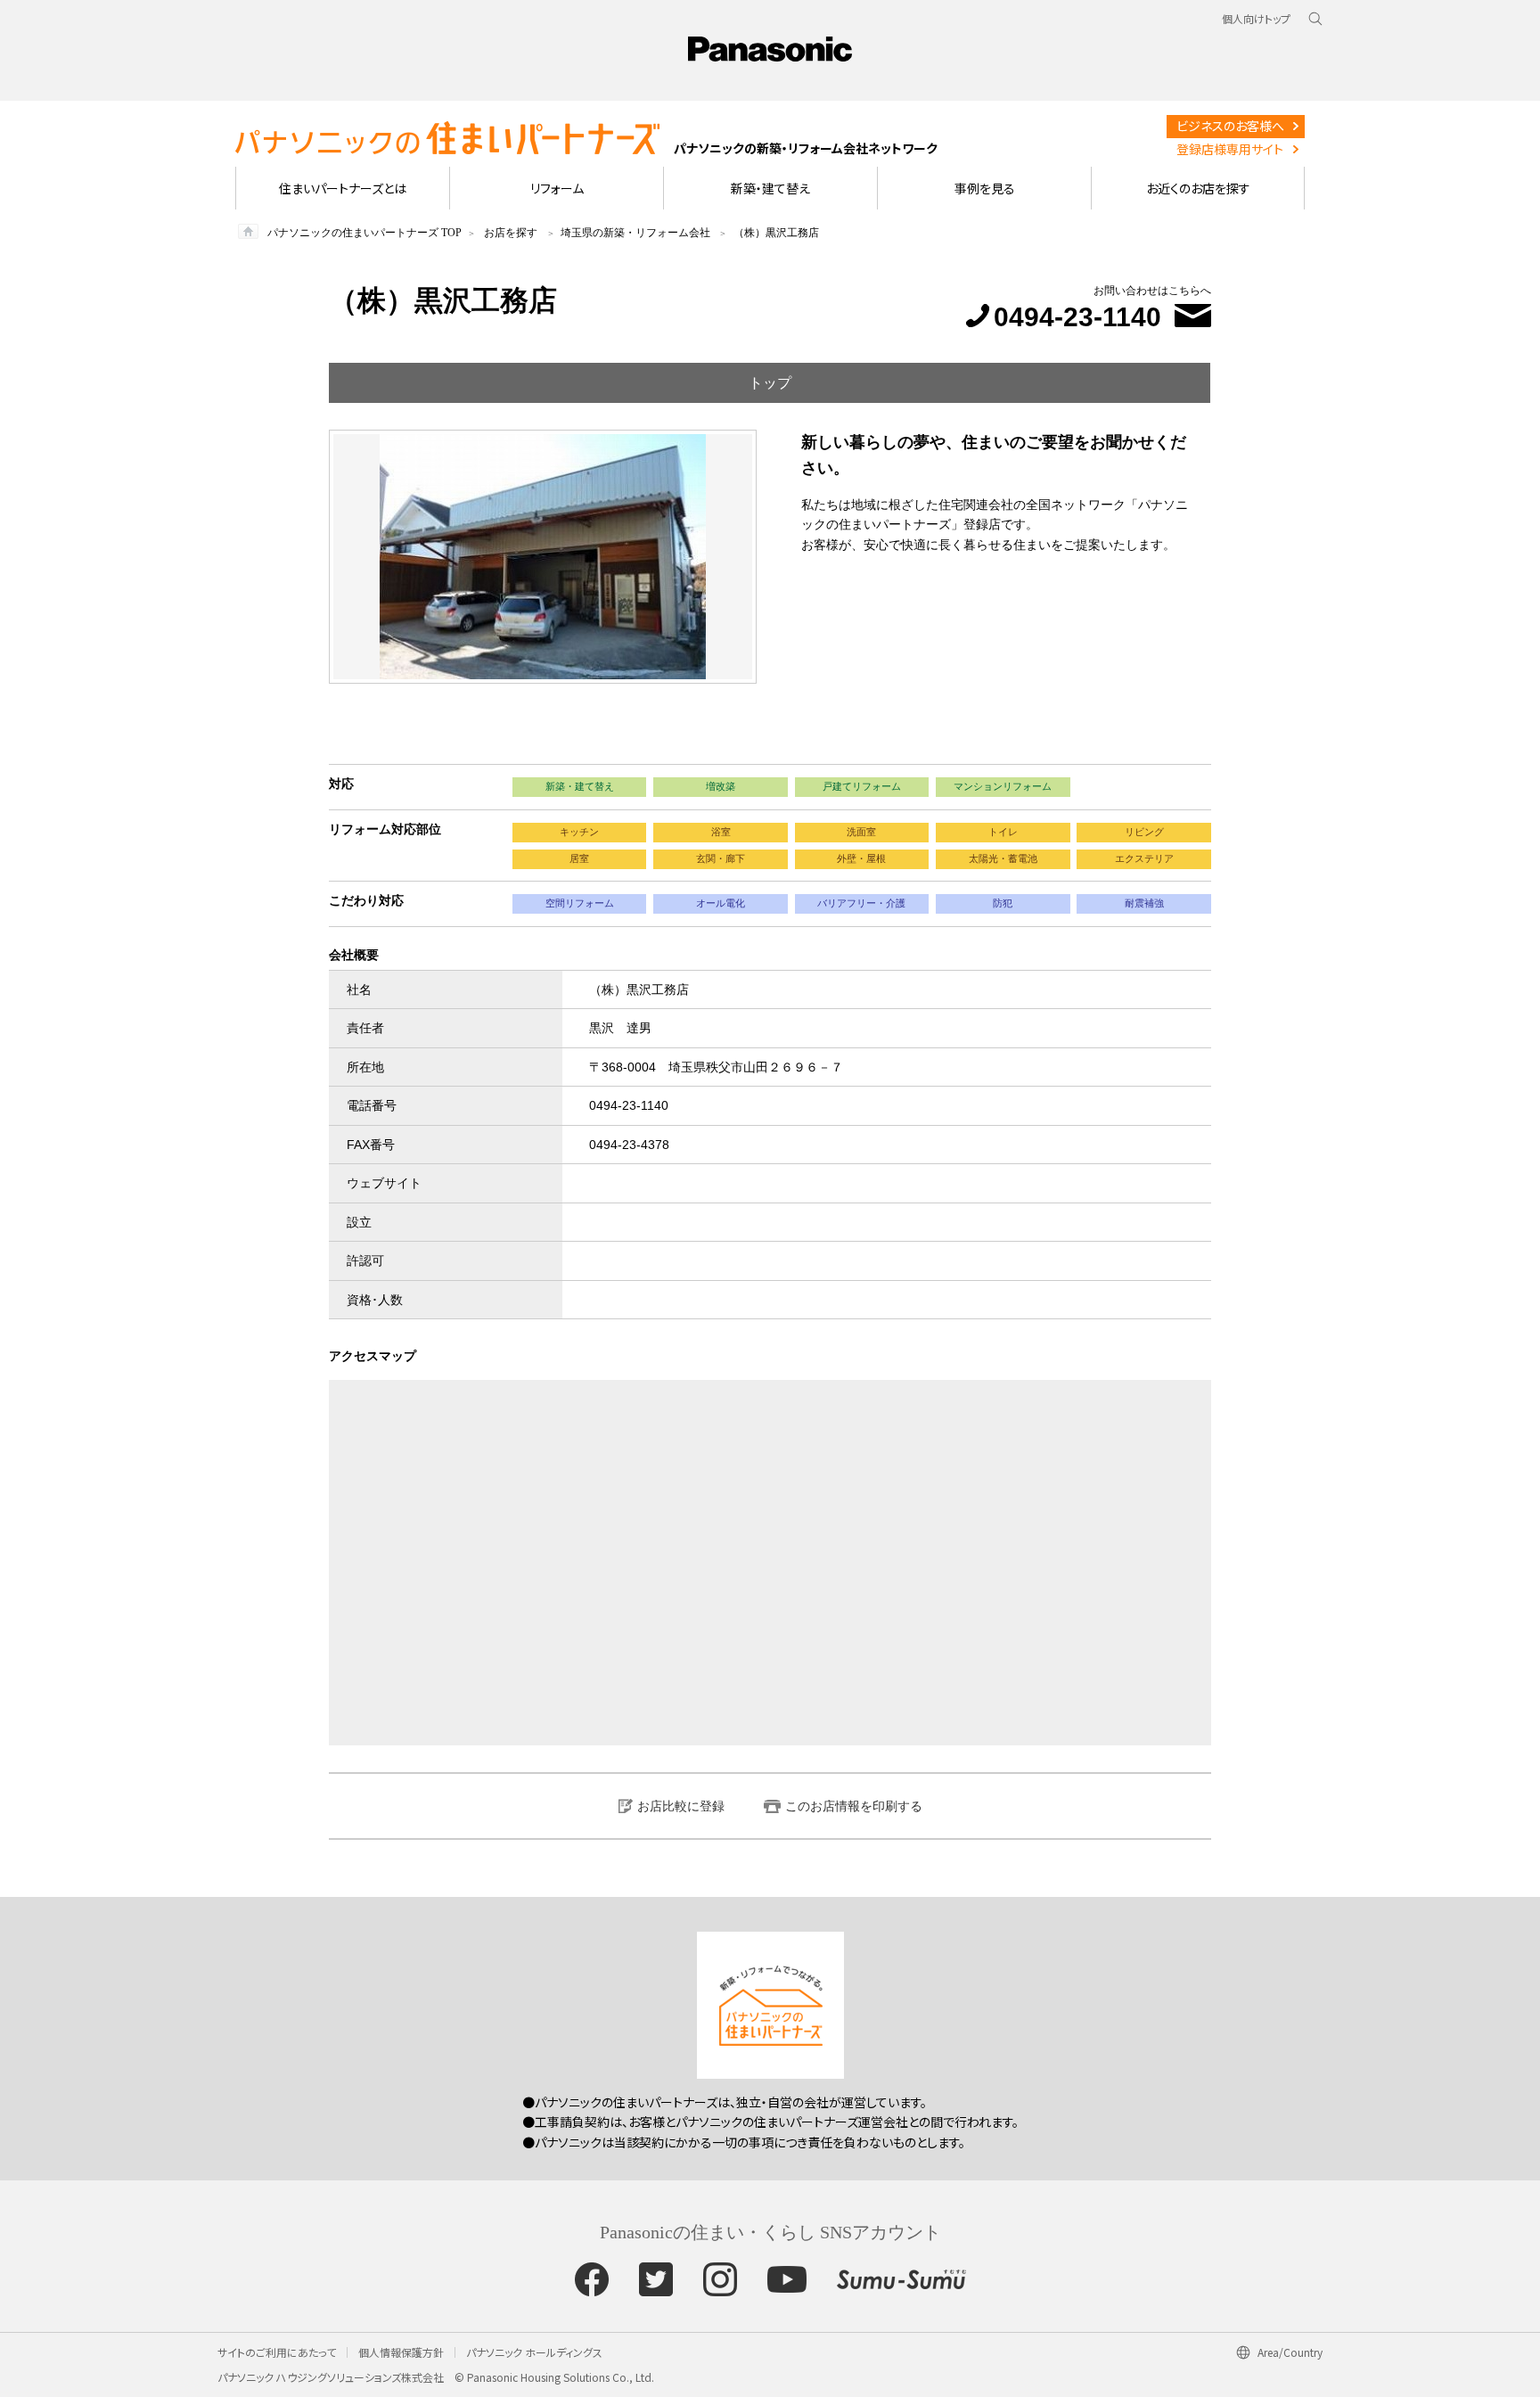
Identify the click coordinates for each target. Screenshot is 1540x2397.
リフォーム (557, 188)
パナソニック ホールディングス (534, 2352)
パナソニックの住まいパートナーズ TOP (365, 233)
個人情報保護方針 (401, 2352)
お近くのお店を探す (1198, 188)
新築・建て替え (770, 188)
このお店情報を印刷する (854, 1806)
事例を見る (985, 188)
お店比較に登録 (681, 1806)
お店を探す (511, 233)
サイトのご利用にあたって (277, 2352)
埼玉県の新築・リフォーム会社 (635, 233)
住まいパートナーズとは (343, 188)
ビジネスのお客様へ (1230, 126)
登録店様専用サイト (1230, 149)
